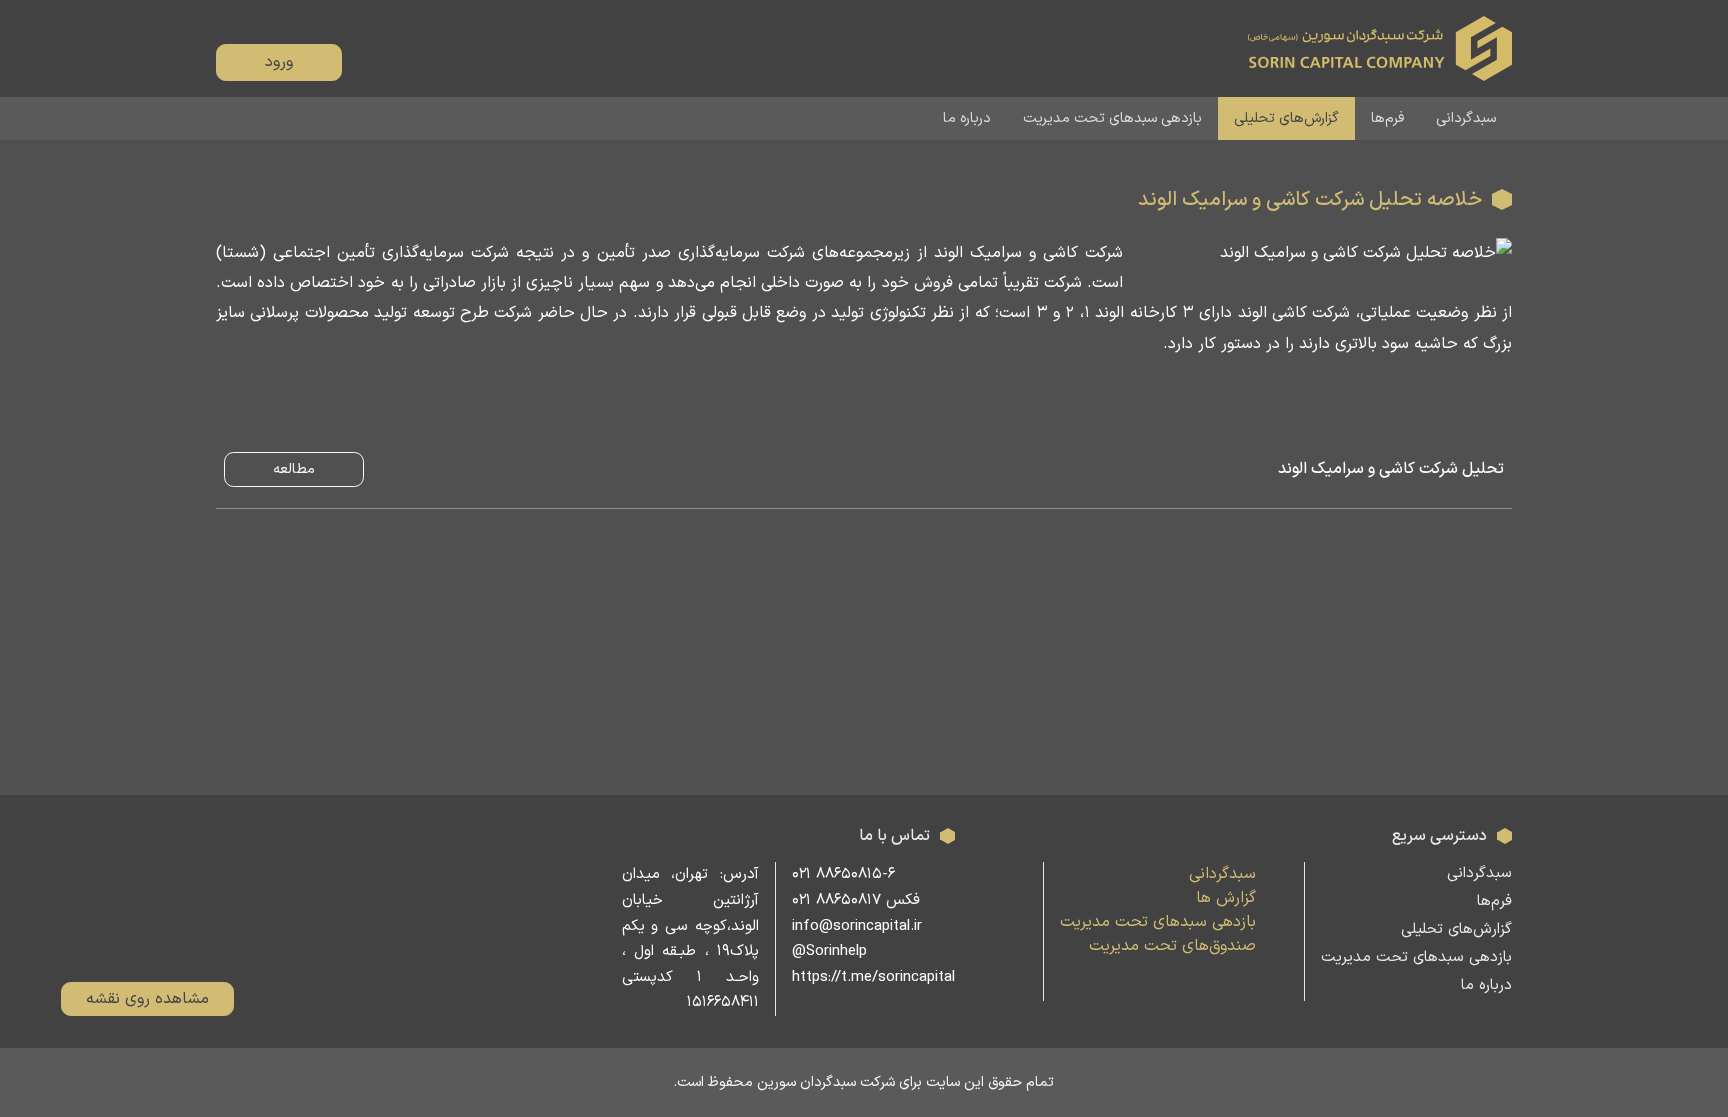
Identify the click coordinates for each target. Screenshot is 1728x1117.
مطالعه (294, 469)
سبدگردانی (1466, 118)
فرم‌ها (1387, 118)
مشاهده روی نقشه (147, 999)
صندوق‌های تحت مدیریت (1172, 946)
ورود (279, 62)
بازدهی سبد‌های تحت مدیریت (1112, 118)
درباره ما (967, 118)
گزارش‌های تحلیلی (1286, 118)
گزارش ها (1226, 898)
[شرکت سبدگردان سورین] (1380, 48)
